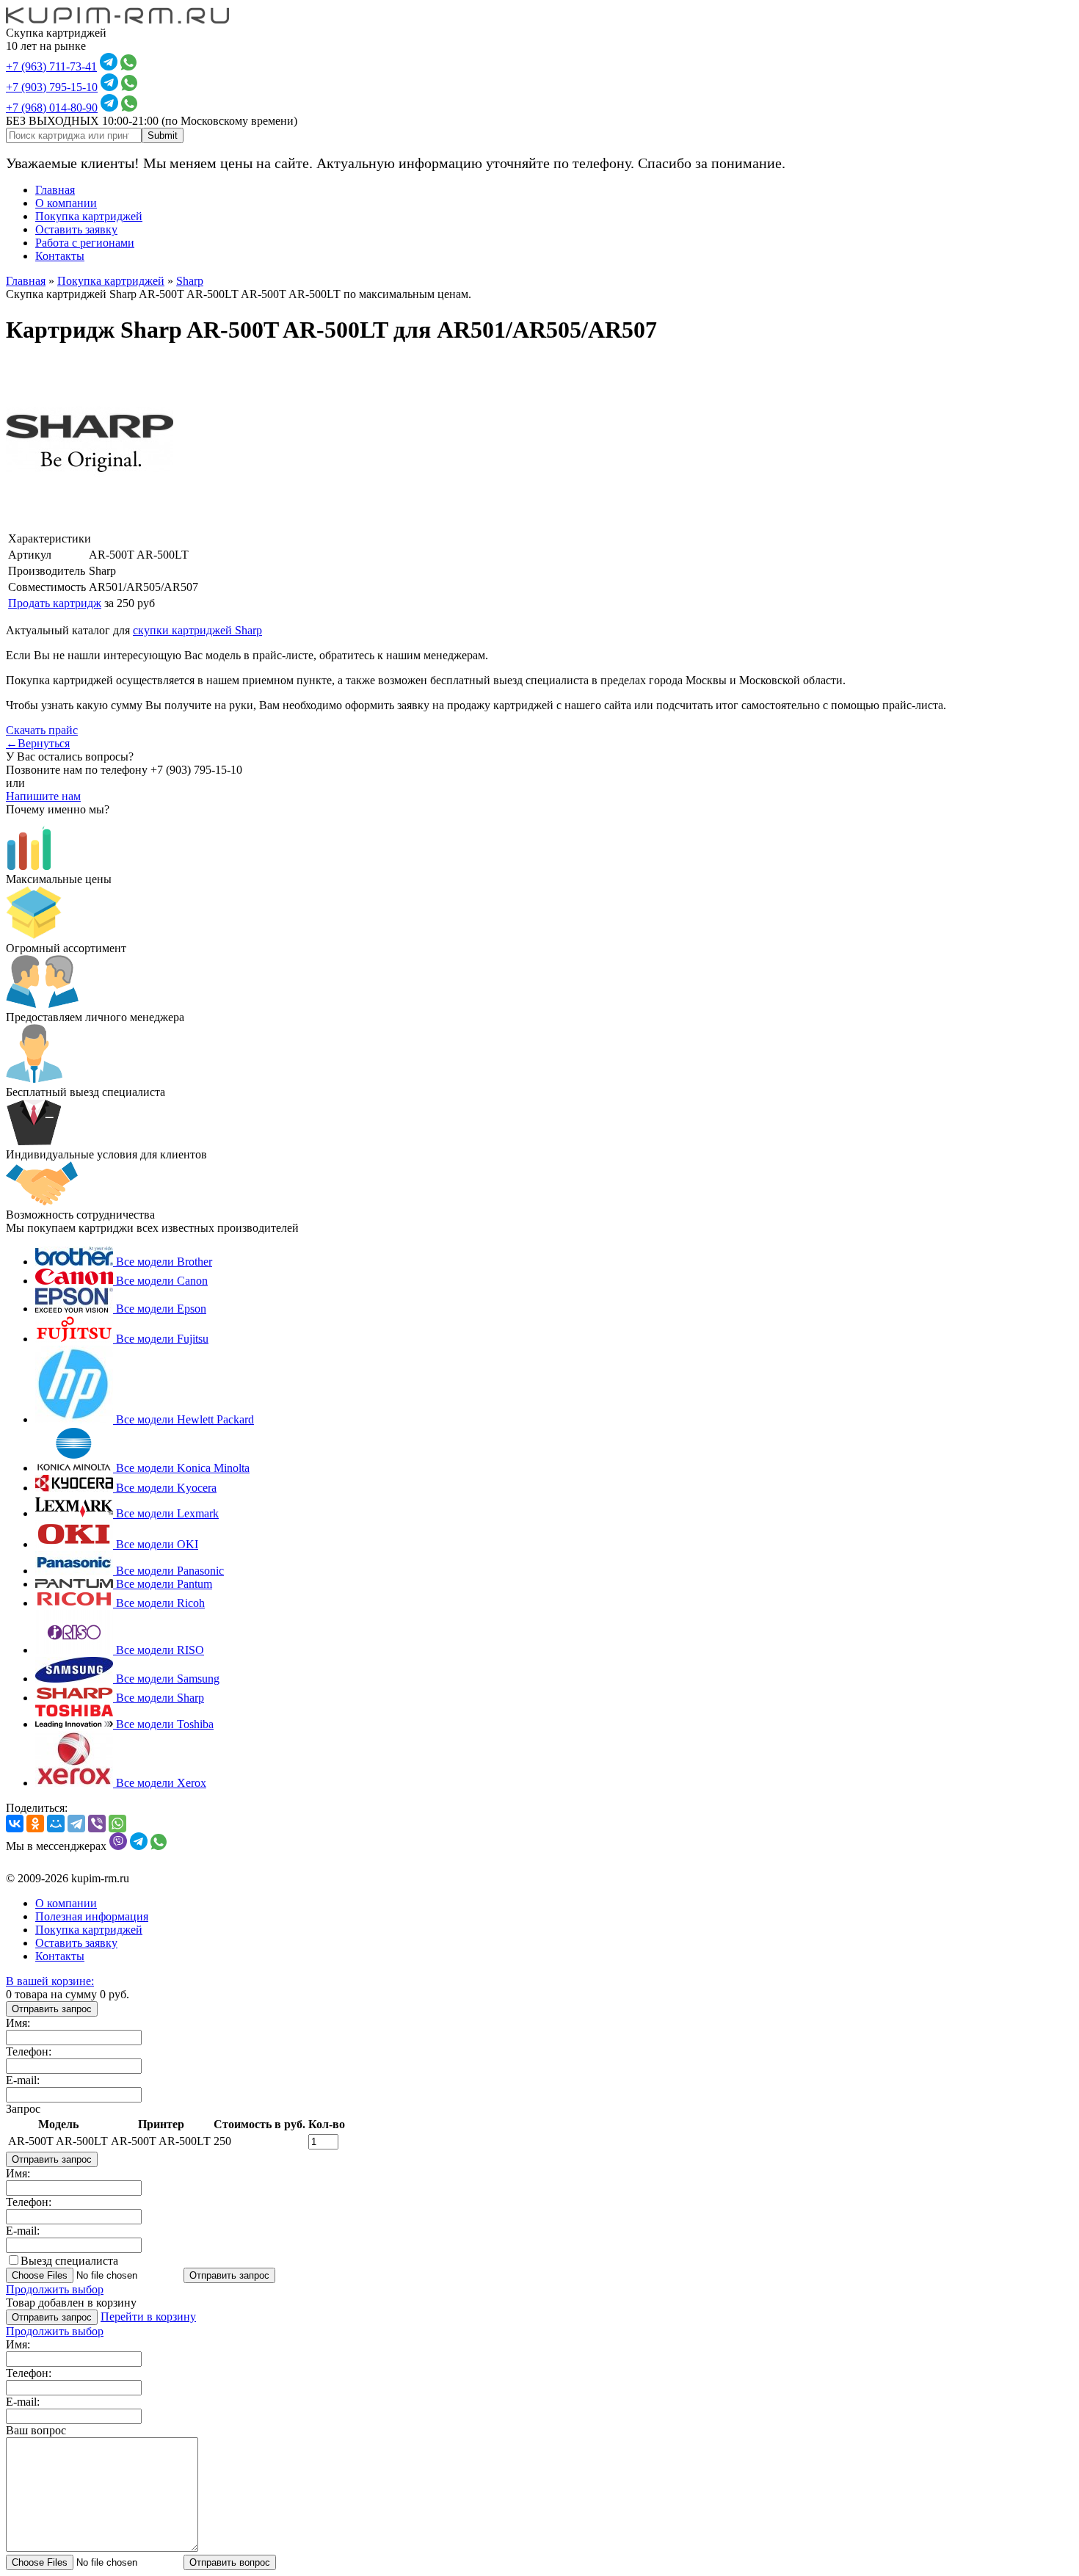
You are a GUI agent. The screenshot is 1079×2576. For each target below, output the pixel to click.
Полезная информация (92, 1916)
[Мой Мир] (56, 1824)
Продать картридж (55, 603)
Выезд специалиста (69, 2261)
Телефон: (29, 2051)
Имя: (18, 2023)
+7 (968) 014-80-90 (52, 108)
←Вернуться (38, 743)
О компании (66, 203)
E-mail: (23, 2080)
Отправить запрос (52, 2009)
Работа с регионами (85, 243)
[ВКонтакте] (15, 1824)
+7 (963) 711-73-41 (51, 66)
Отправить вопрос (230, 2562)
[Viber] (97, 1824)
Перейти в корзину (148, 2316)
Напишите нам (43, 796)
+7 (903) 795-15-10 (52, 87)
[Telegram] (76, 1824)
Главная (55, 190)
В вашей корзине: (50, 1981)
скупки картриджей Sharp (197, 630)
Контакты (60, 256)
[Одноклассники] (35, 1824)
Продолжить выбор (55, 2289)
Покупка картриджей (89, 216)
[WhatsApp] (117, 1824)
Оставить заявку (76, 229)
